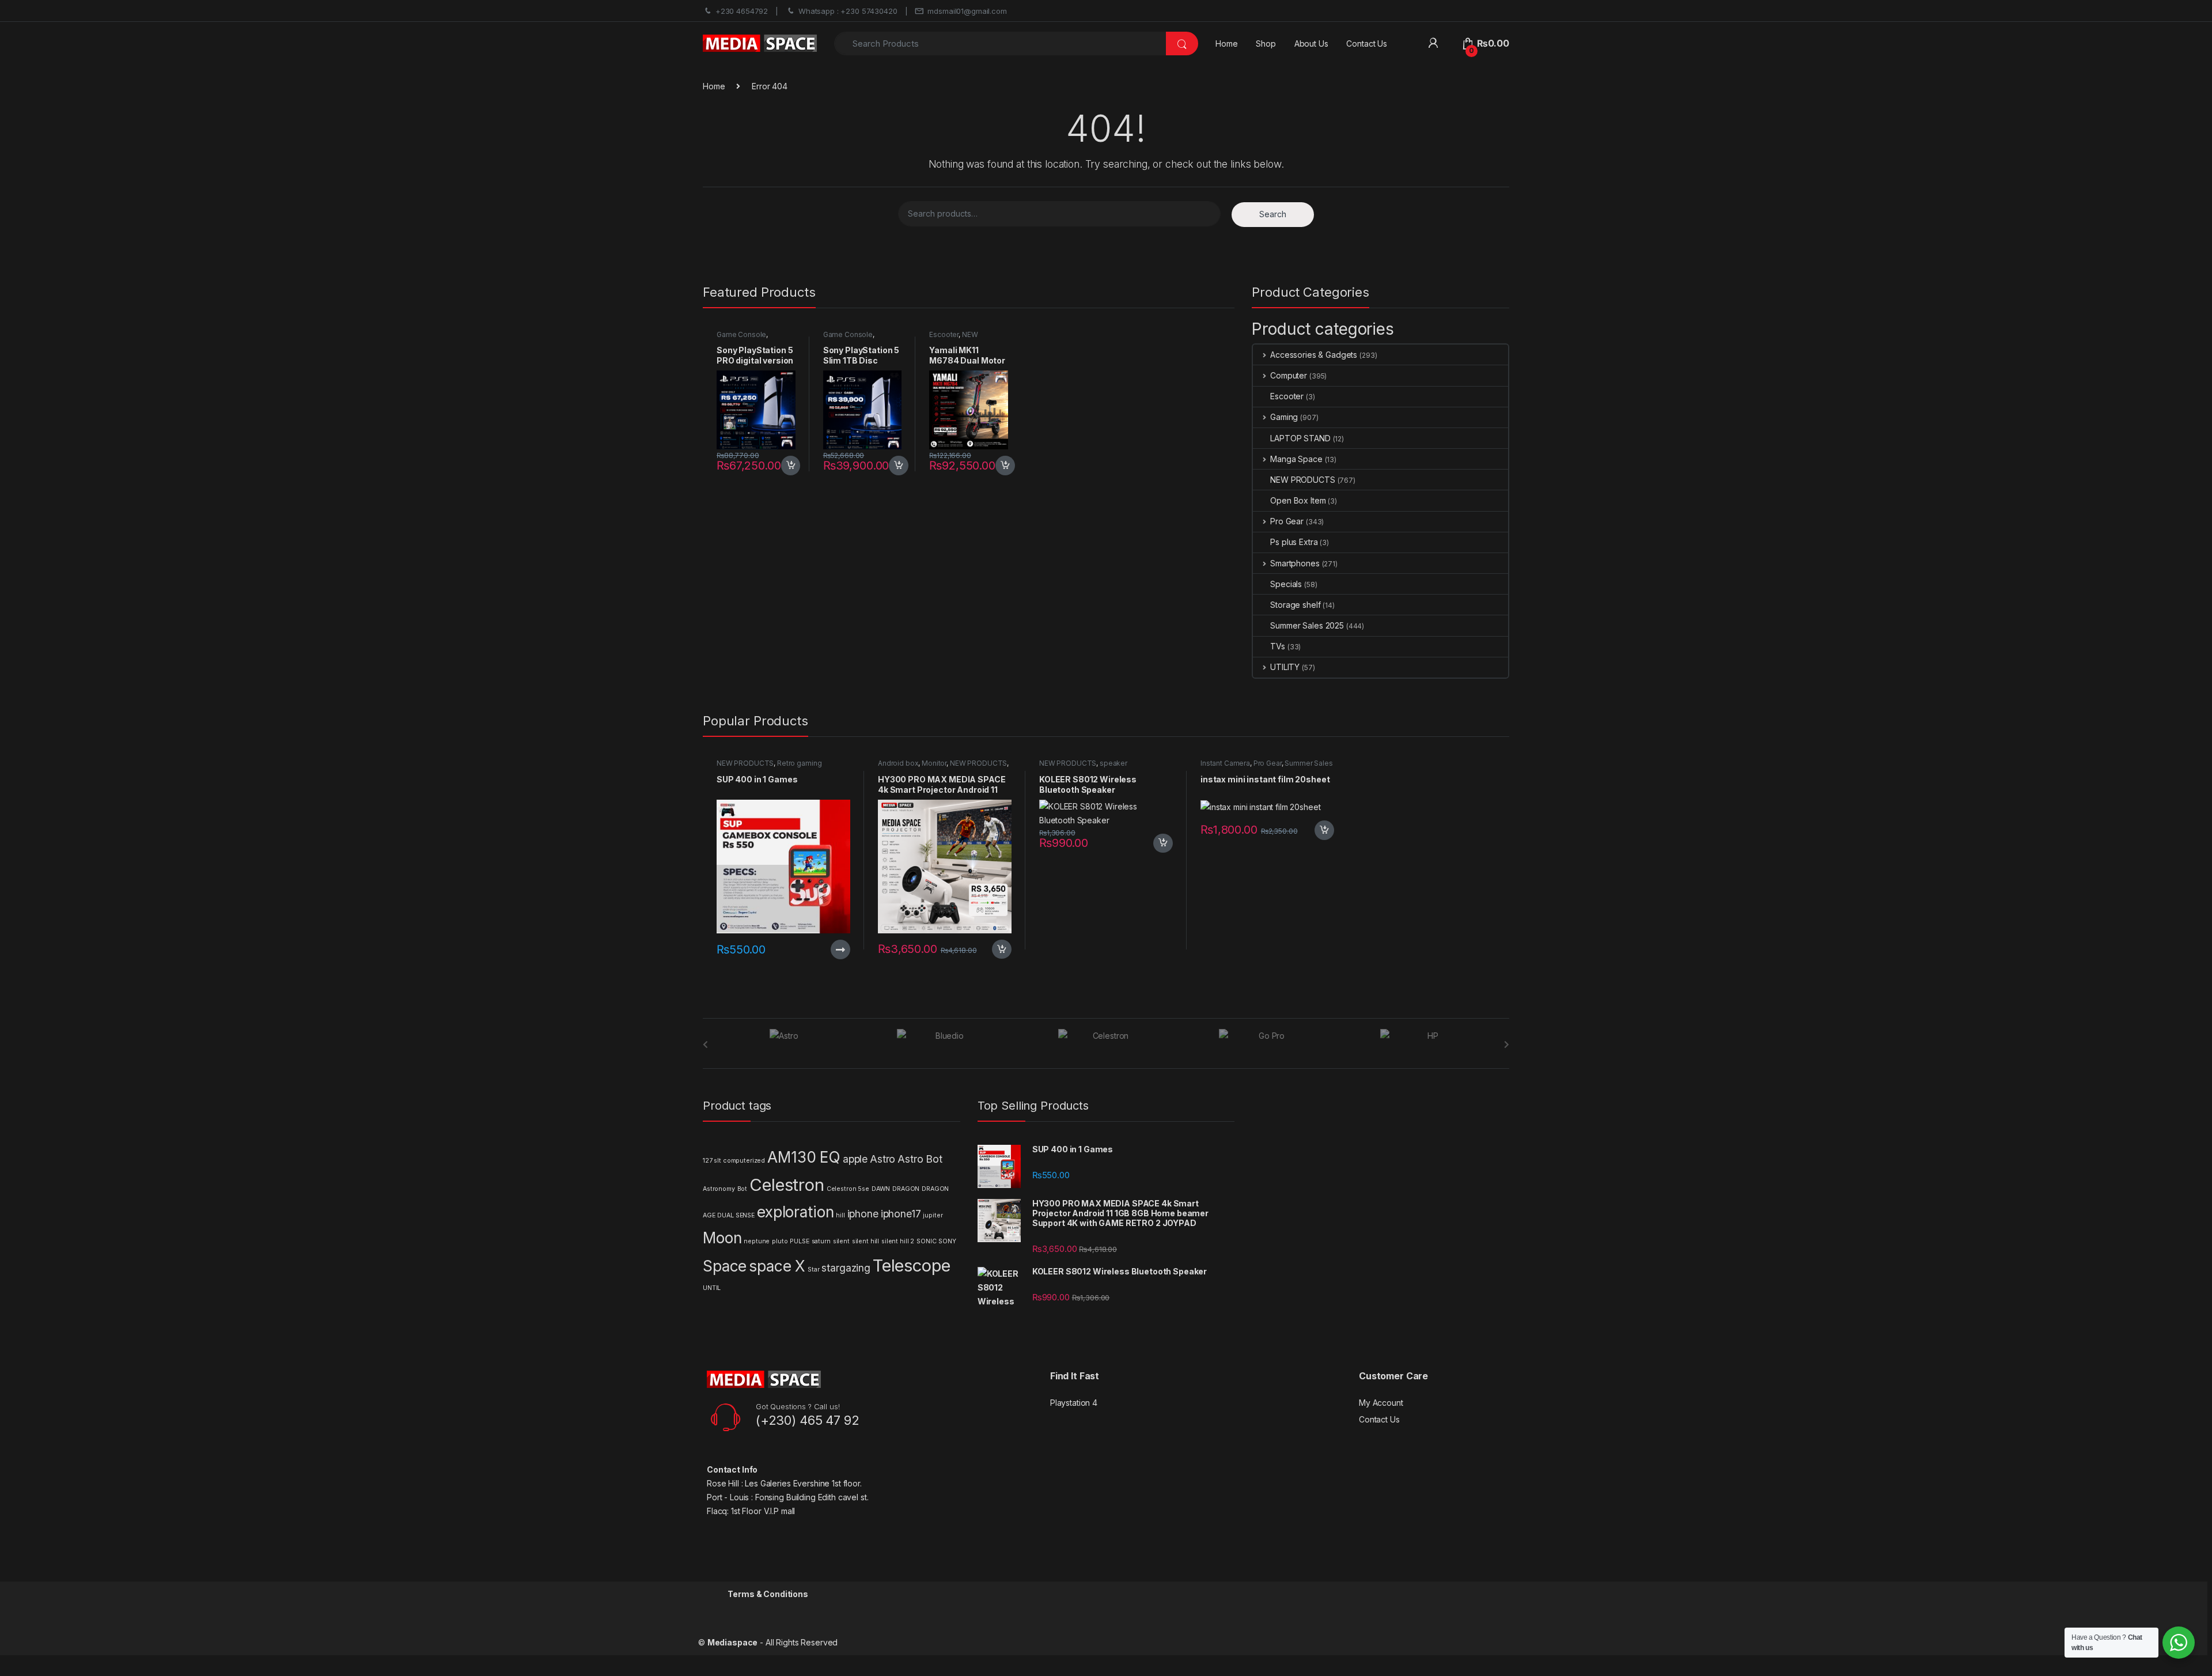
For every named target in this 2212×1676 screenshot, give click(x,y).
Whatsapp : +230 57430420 (848, 11)
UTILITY (1285, 667)
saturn (821, 1241)
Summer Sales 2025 (1307, 625)
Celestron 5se (848, 1189)
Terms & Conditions (768, 1594)
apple (855, 1159)
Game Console (741, 334)
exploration (795, 1212)
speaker (1113, 763)
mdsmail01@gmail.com (967, 11)
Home (1226, 43)
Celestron (787, 1185)
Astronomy (719, 1189)
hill (840, 1215)
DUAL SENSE (736, 1215)
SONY (947, 1241)
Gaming (1284, 417)
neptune (757, 1241)
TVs (1278, 646)
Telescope (912, 1265)
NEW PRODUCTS (953, 338)
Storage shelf (1295, 605)
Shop (1266, 43)
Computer (1289, 375)
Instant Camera (1225, 763)
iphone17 (901, 1214)
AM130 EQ (804, 1157)
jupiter (933, 1215)
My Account (1381, 1403)
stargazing (846, 1268)
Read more (840, 949)
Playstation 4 (1074, 1403)
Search (1273, 214)
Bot (743, 1189)
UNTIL (712, 1288)
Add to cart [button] (791, 466)
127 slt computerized (734, 1161)
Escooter (944, 334)
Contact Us (1367, 43)
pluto (780, 1241)
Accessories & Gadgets (1314, 355)
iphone (863, 1214)
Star (813, 1270)
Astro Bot (920, 1159)
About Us (1311, 43)
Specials (1286, 584)
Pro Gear (1287, 521)
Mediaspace (733, 1642)
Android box (898, 763)
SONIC (926, 1241)
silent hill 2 (898, 1241)
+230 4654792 (742, 11)
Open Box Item (1298, 500)
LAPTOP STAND (1300, 438)
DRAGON (906, 1189)
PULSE (799, 1241)
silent (841, 1241)
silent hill (866, 1241)
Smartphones (1295, 563)
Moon (722, 1238)
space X (777, 1266)
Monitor (934, 763)
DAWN (881, 1189)
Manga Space (1296, 459)
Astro (882, 1159)
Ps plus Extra (1294, 542)
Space (725, 1266)
